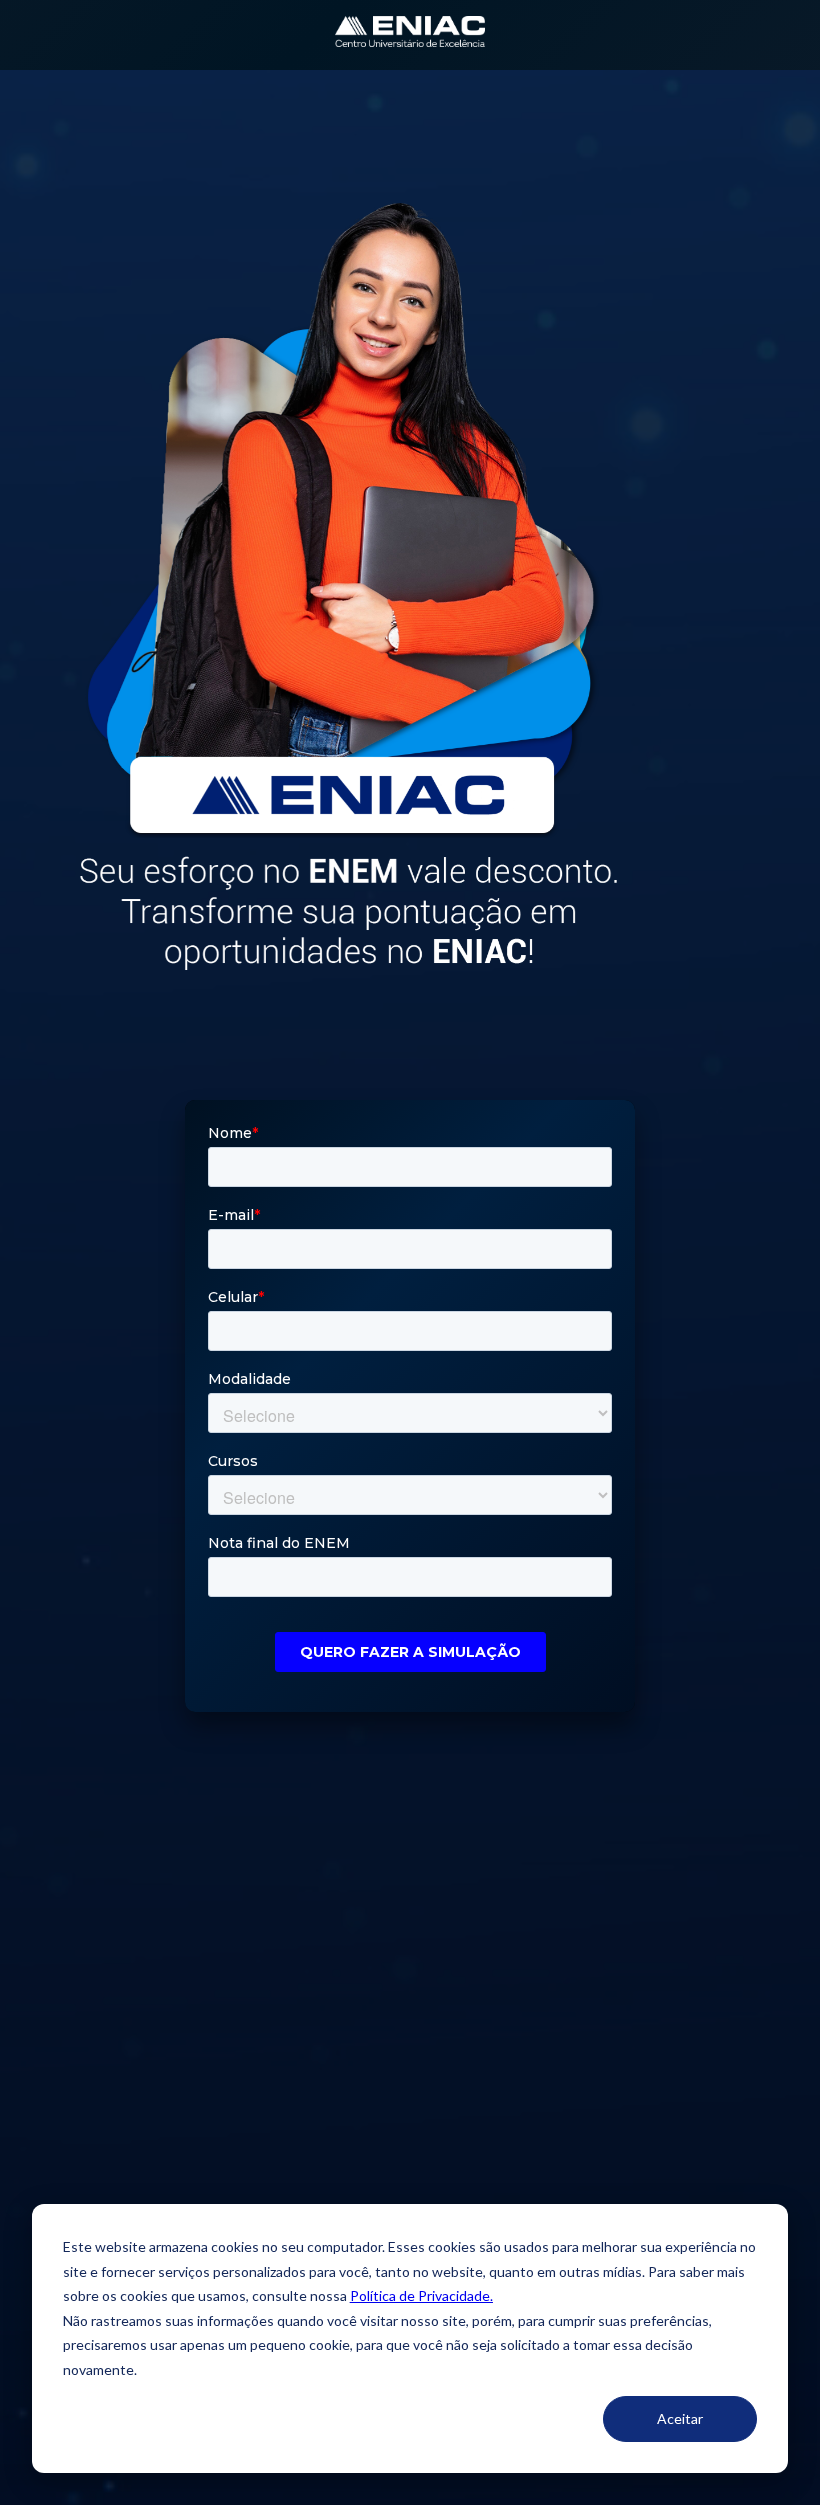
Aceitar (680, 2418)
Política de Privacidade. (421, 2295)
